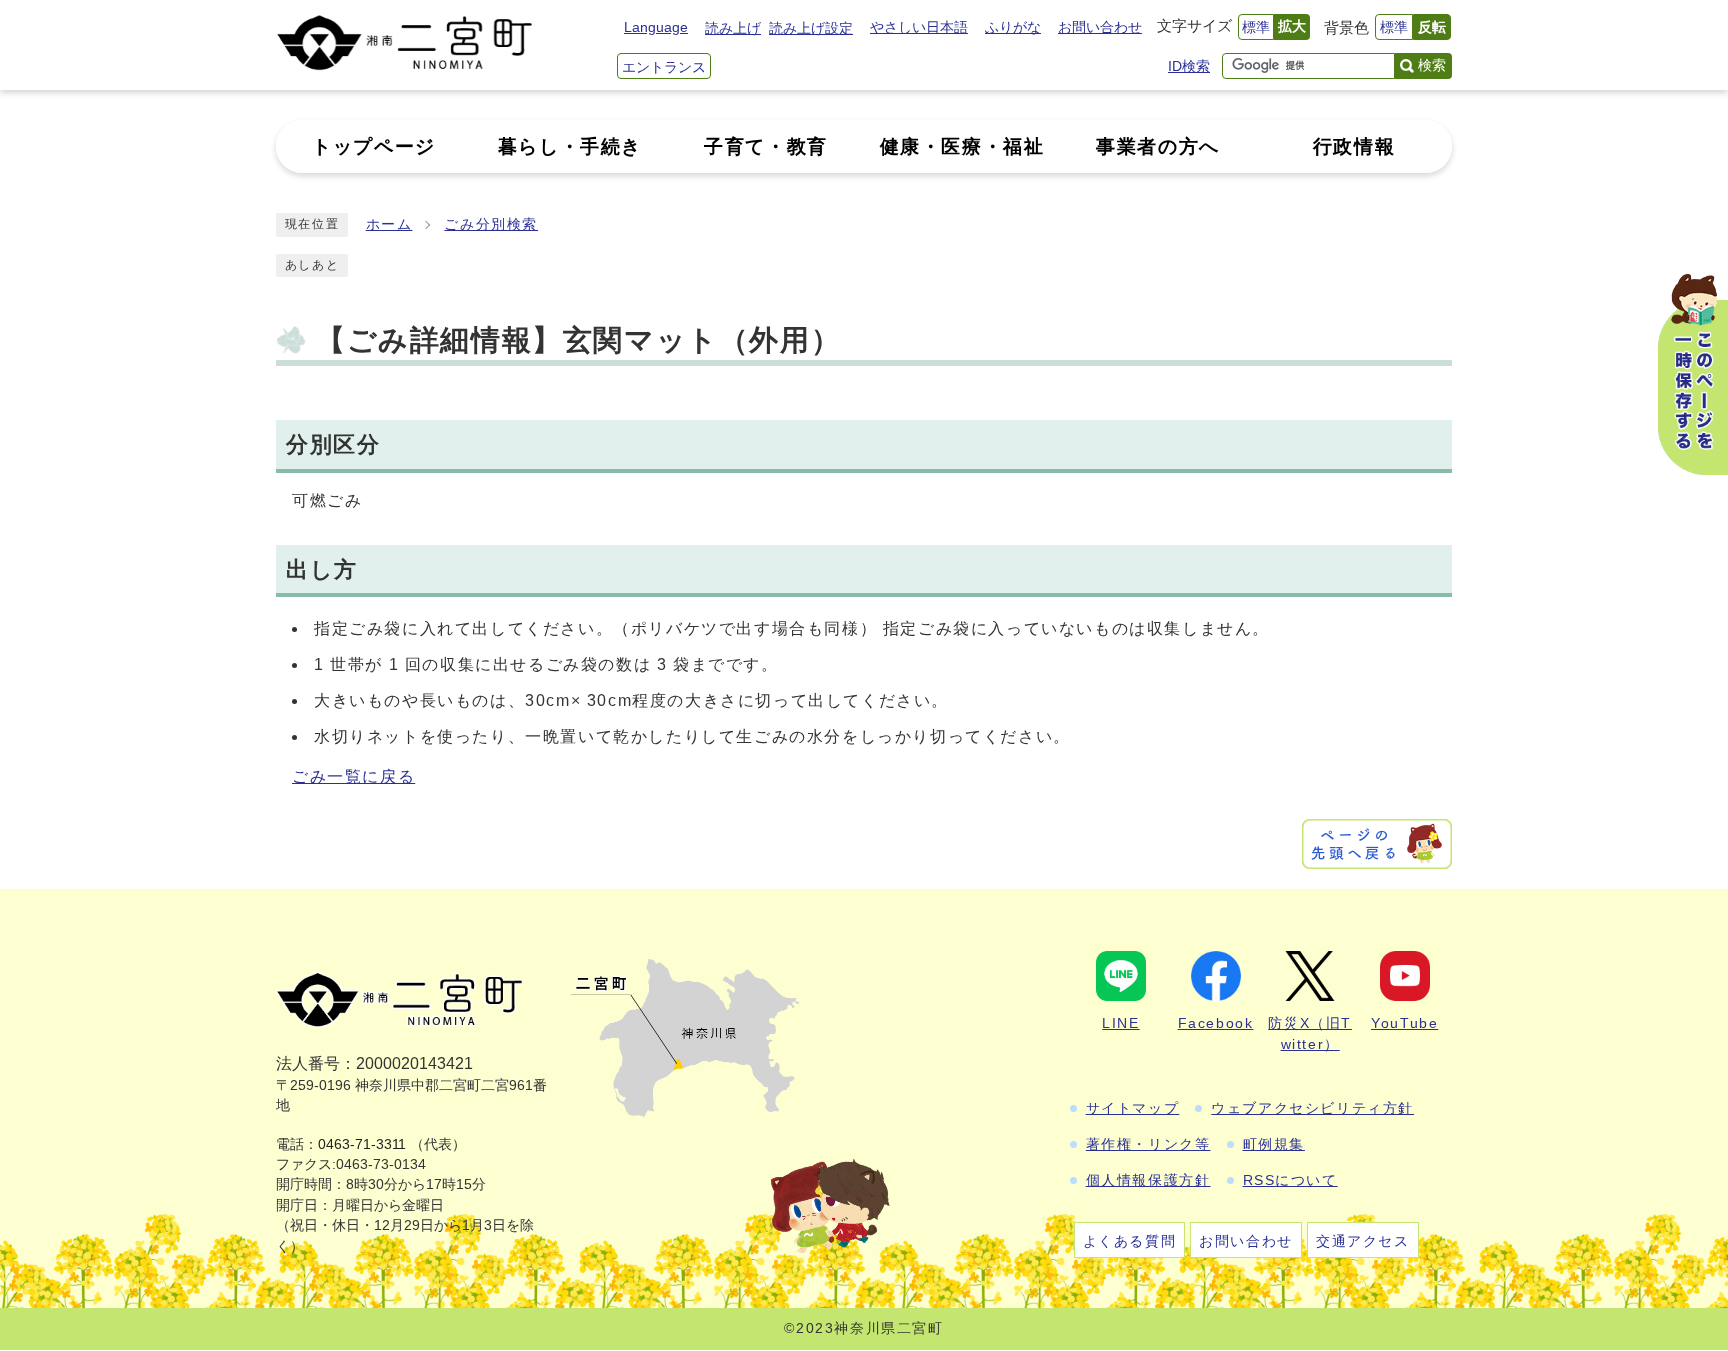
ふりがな (1013, 27)
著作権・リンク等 (1148, 1144)
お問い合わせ (1100, 27)
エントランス (664, 67)
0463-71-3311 (362, 1144)
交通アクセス (1363, 1241)
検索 (1432, 65)
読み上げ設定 (811, 28)
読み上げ (733, 28)
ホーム (389, 224)
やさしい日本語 (919, 27)
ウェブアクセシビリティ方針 (1312, 1108)
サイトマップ (1133, 1108)
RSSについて (1290, 1180)
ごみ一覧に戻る (353, 776)
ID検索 (1189, 66)
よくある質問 (1130, 1241)
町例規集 (1274, 1144)
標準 (1256, 27)
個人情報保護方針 (1148, 1180)
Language (656, 27)
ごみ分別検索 (491, 224)
